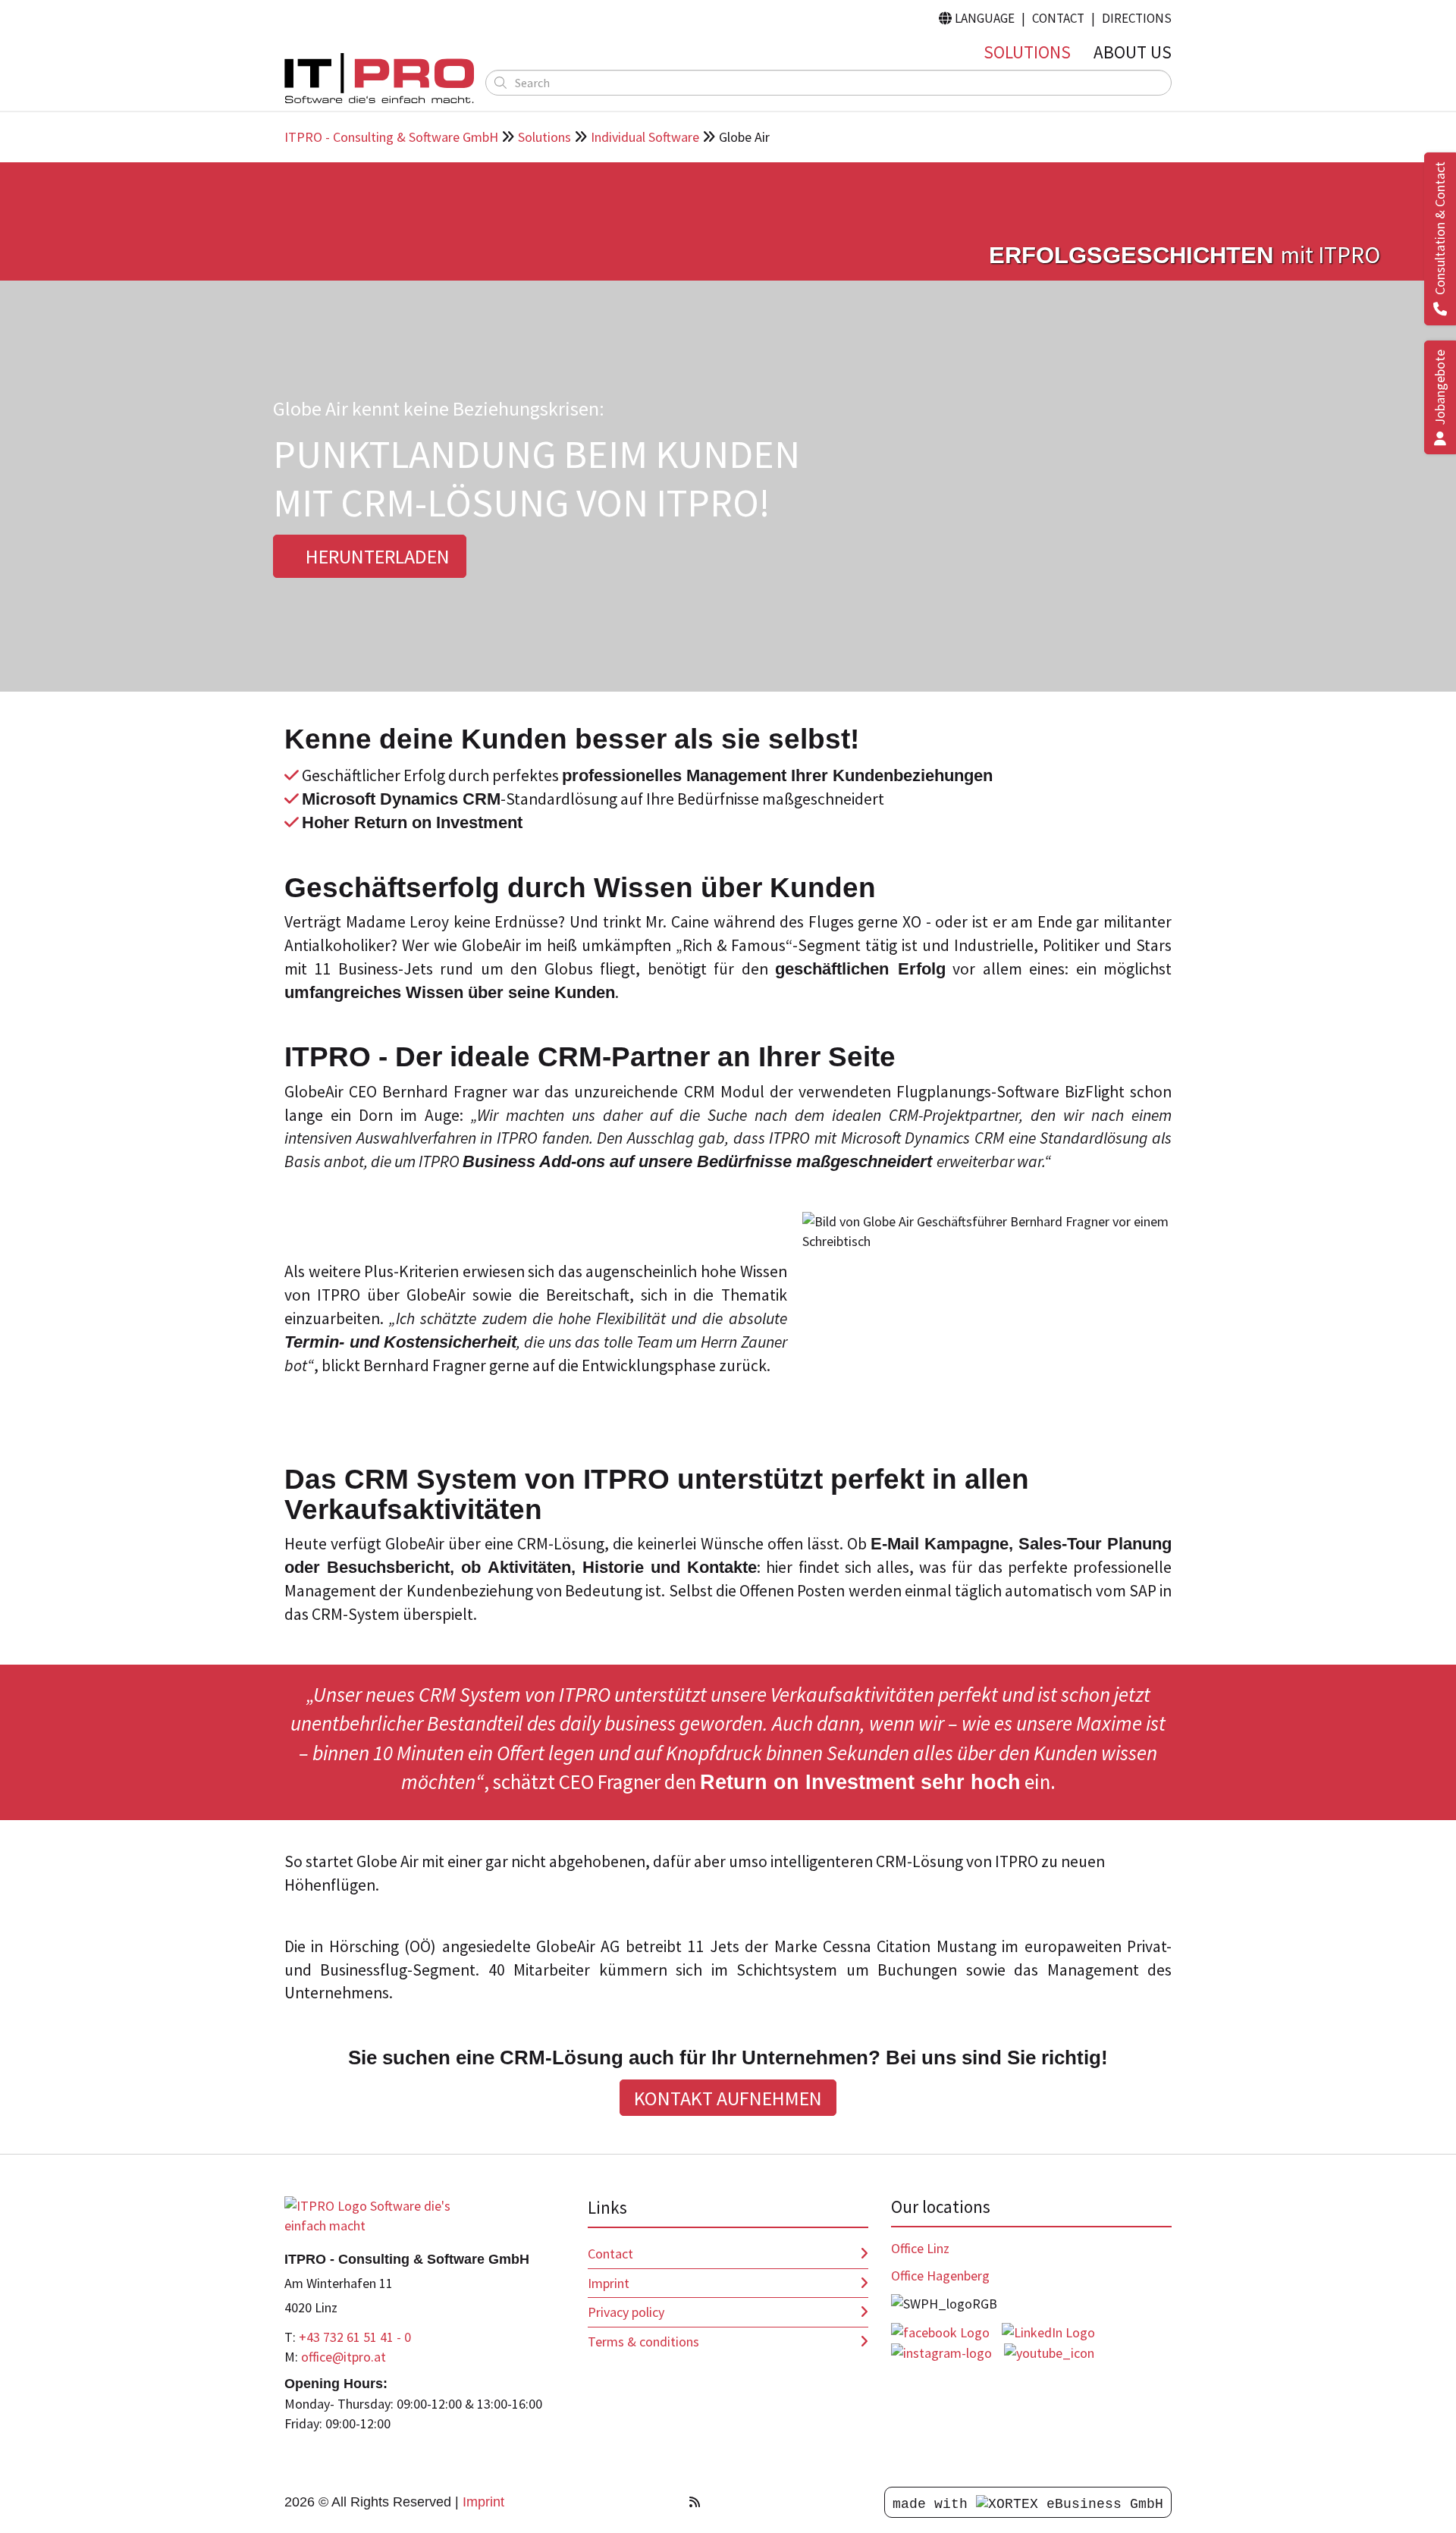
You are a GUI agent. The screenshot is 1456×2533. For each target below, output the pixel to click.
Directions (1137, 18)
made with (934, 2504)
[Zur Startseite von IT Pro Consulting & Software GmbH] (379, 2214)
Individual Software (645, 137)
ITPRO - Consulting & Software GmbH (391, 137)
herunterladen (376, 556)
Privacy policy (626, 2312)
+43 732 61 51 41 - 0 (355, 2337)
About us (1133, 52)
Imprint (609, 2283)
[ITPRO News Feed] (695, 2502)
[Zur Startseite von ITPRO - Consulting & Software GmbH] (379, 78)
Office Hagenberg (940, 2276)
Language (977, 18)
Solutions (1027, 52)
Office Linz (920, 2248)
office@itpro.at (344, 2357)
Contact (1058, 18)
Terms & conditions (643, 2342)
